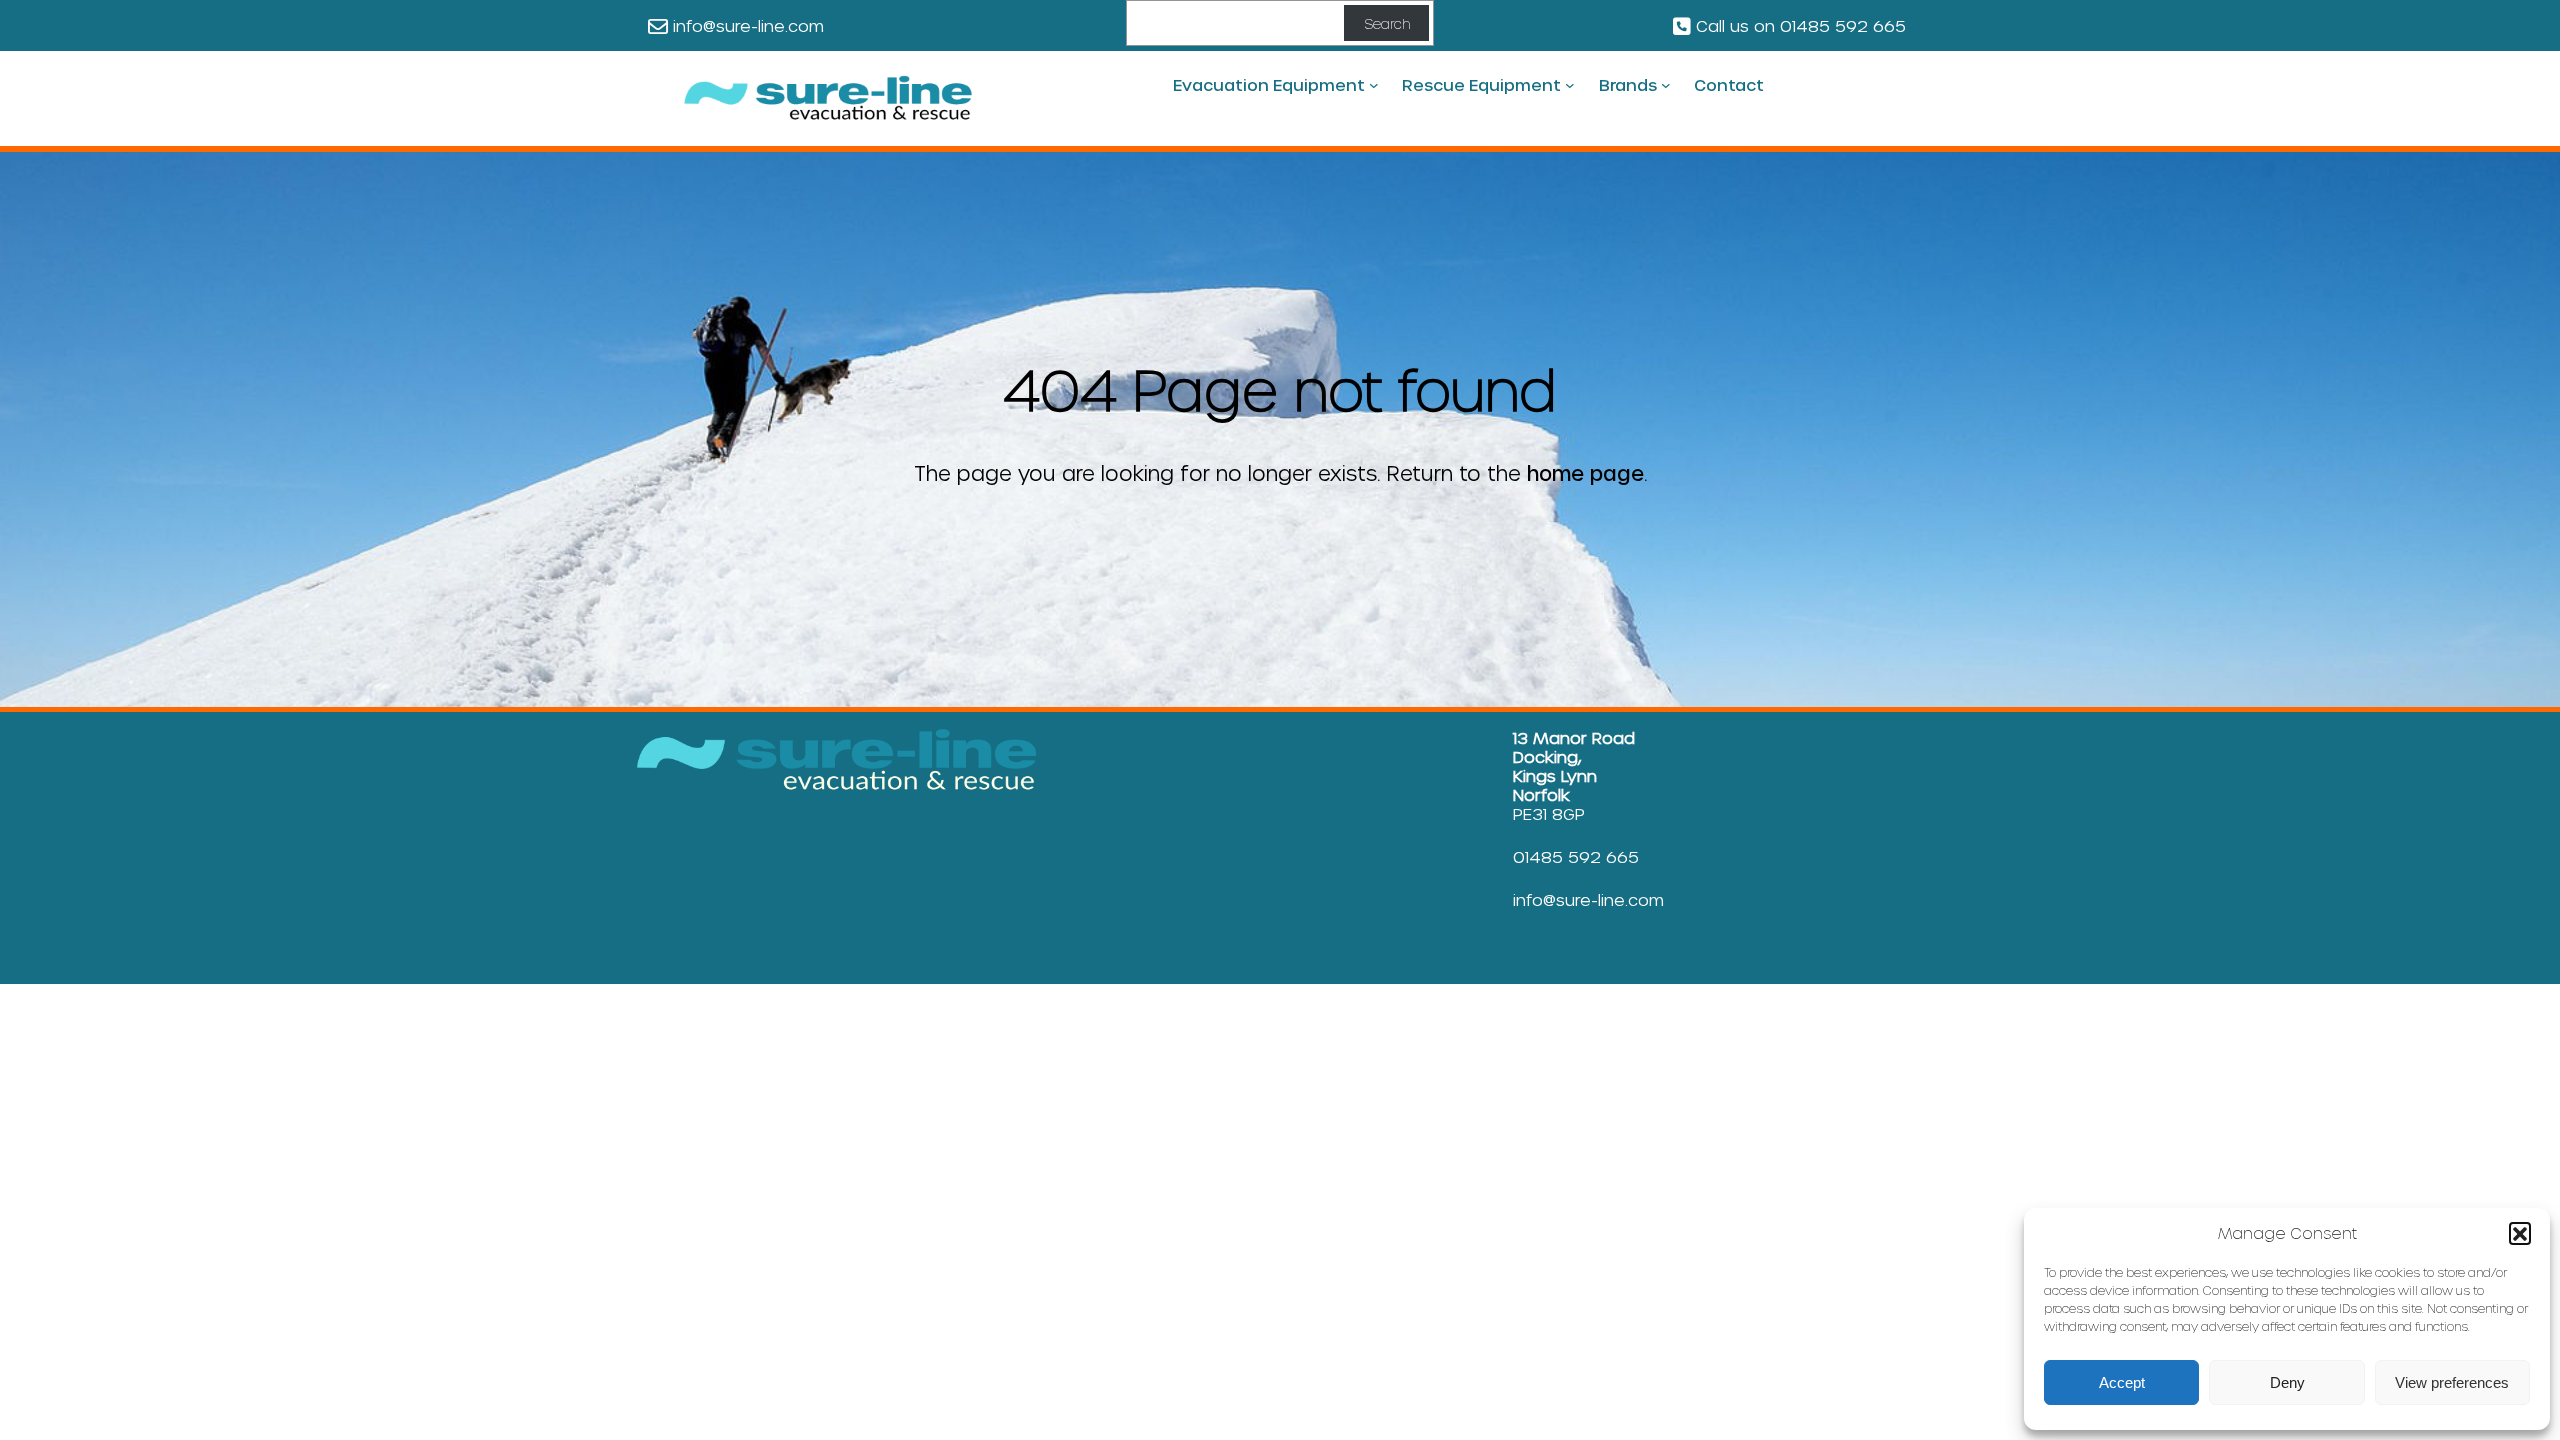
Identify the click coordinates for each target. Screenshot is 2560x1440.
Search (1387, 23)
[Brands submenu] (1666, 85)
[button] (2520, 1233)
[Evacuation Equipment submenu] (1374, 85)
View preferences (2452, 1382)
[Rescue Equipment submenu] (1570, 85)
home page (1585, 473)
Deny (2287, 1382)
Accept (2122, 1382)
